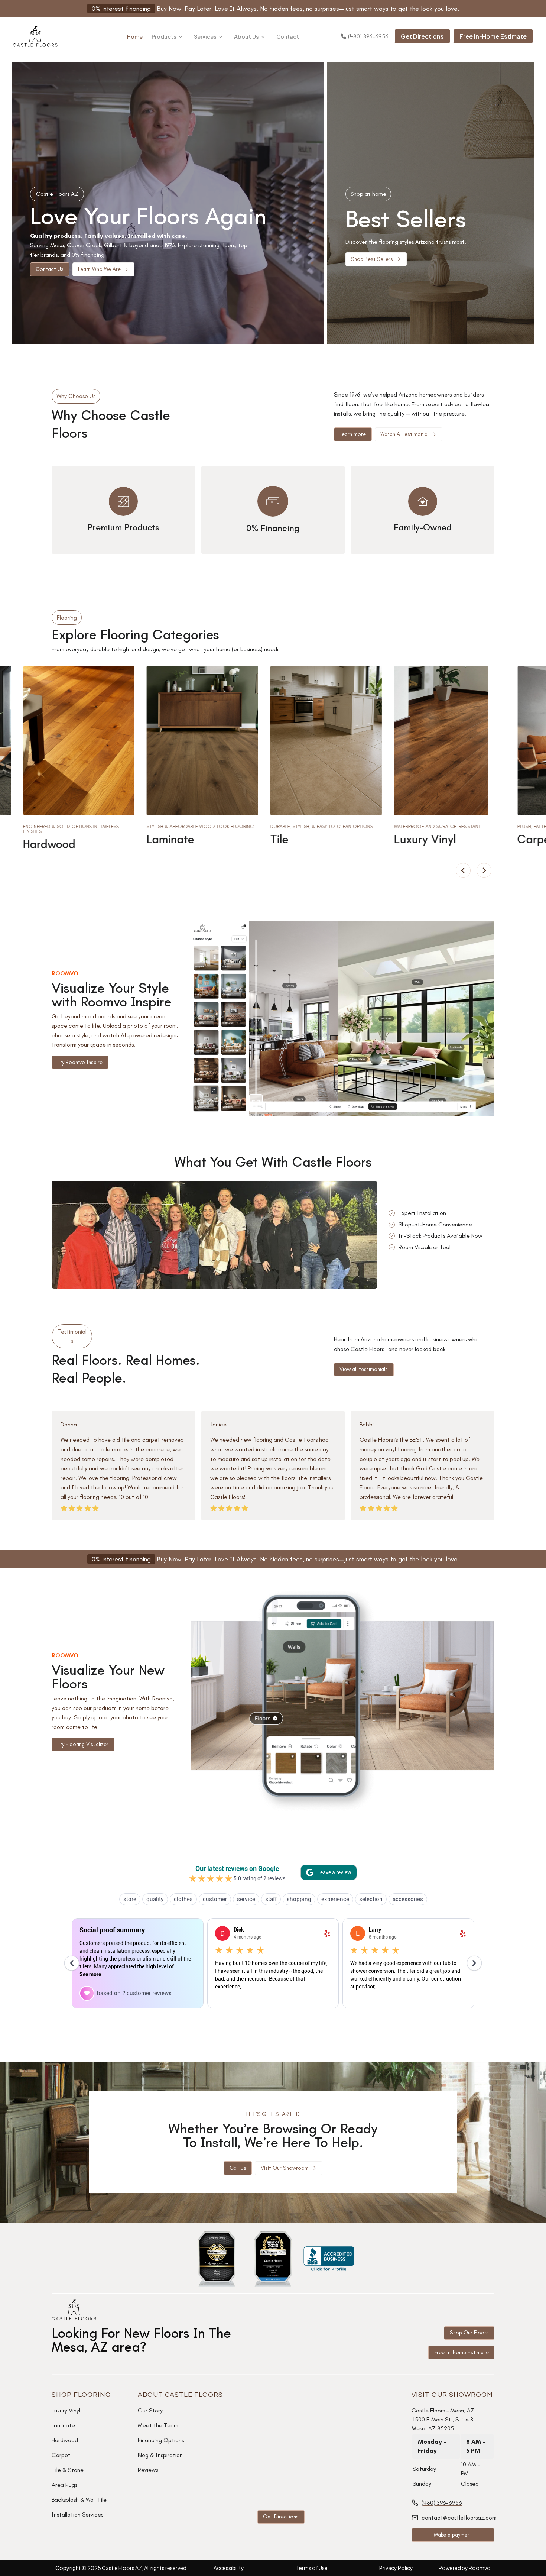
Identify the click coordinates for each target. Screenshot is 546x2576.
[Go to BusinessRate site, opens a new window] (217, 2259)
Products (164, 36)
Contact (288, 36)
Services (205, 36)
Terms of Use (312, 2568)
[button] (103, 269)
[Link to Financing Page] (273, 1559)
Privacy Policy (396, 2568)
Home (135, 36)
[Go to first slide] (484, 870)
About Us (246, 36)
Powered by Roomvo (465, 2568)
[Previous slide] (463, 870)
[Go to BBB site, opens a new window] (329, 2259)
